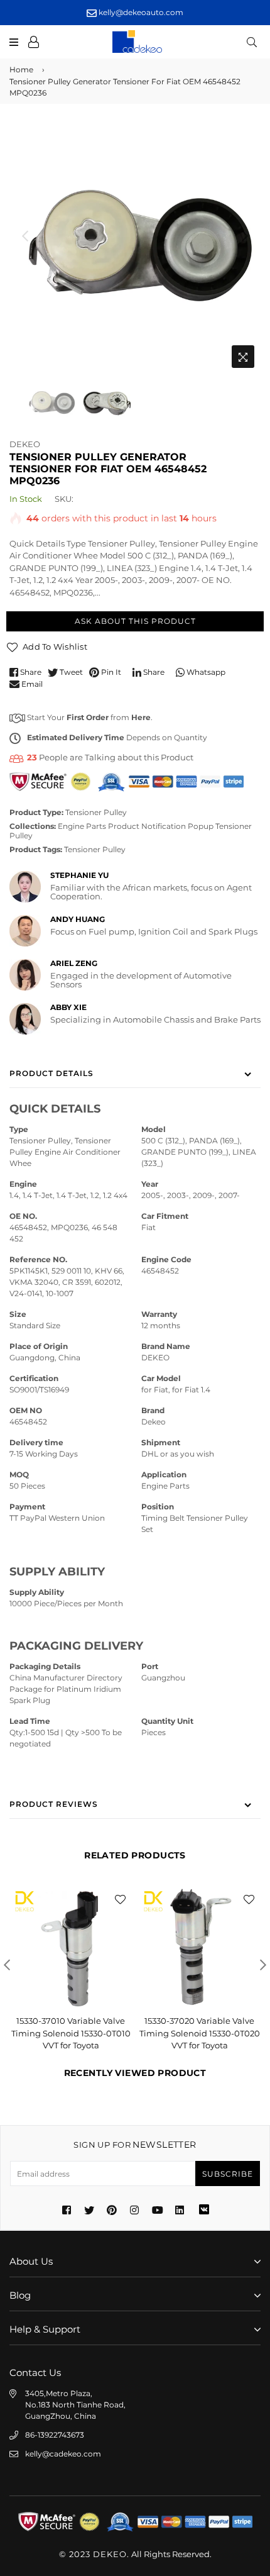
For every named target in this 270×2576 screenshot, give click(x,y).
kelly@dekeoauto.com (140, 12)
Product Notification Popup (161, 826)
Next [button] (245, 236)
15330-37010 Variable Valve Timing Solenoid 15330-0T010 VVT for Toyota (71, 2033)
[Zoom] (243, 357)
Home (21, 69)
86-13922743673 (55, 2435)
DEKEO (25, 444)
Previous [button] (25, 236)
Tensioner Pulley (96, 812)
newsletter (135, 2145)
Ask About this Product (135, 621)
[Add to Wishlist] (120, 1898)
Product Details (51, 1073)
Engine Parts (82, 826)
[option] (135, 248)
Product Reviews (54, 1804)
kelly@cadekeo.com (63, 2454)
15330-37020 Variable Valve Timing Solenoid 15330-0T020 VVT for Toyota (200, 2033)
